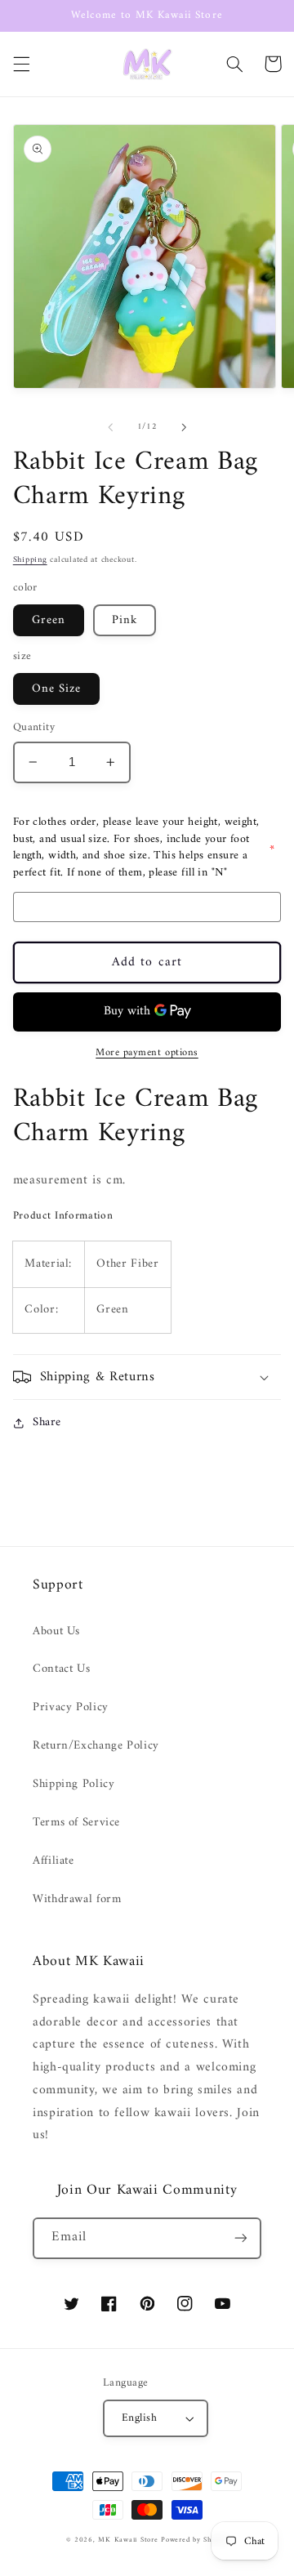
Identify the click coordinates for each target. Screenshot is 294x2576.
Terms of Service (76, 1822)
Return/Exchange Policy (96, 1745)
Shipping (30, 560)
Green (49, 620)
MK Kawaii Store (128, 2540)
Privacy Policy (71, 1707)
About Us (56, 1631)
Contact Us (61, 1669)
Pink (125, 620)
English (139, 2418)
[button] (21, 64)
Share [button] (47, 1422)
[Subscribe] (241, 2238)
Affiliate (53, 1861)
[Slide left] (110, 427)
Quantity (34, 728)
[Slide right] (184, 427)
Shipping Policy (73, 1784)
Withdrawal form (77, 1899)
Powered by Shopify (194, 2540)
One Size (56, 689)
